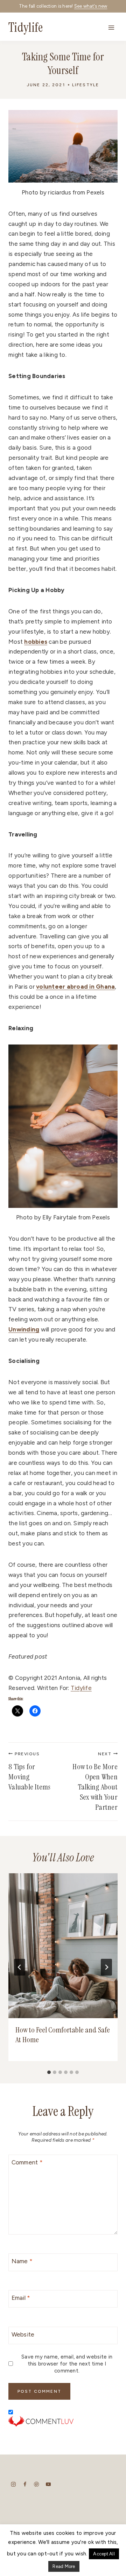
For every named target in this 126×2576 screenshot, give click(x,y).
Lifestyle (86, 85)
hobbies (36, 642)
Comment (27, 2162)
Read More (64, 2566)
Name (22, 2261)
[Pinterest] (37, 2484)
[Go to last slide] (20, 1967)
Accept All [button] (104, 2554)
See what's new (91, 6)
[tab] (49, 2072)
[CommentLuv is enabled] (63, 2421)
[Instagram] (13, 2484)
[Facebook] (25, 2484)
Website (23, 2334)
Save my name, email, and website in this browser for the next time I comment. (67, 2364)
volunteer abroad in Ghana (75, 987)
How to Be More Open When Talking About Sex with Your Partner (95, 1782)
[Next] (106, 1967)
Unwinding (24, 1329)
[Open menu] (111, 27)
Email (21, 2298)
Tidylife (81, 1688)
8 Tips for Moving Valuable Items (30, 1772)
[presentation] (63, 1946)
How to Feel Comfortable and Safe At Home (63, 2035)
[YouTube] (48, 2484)
